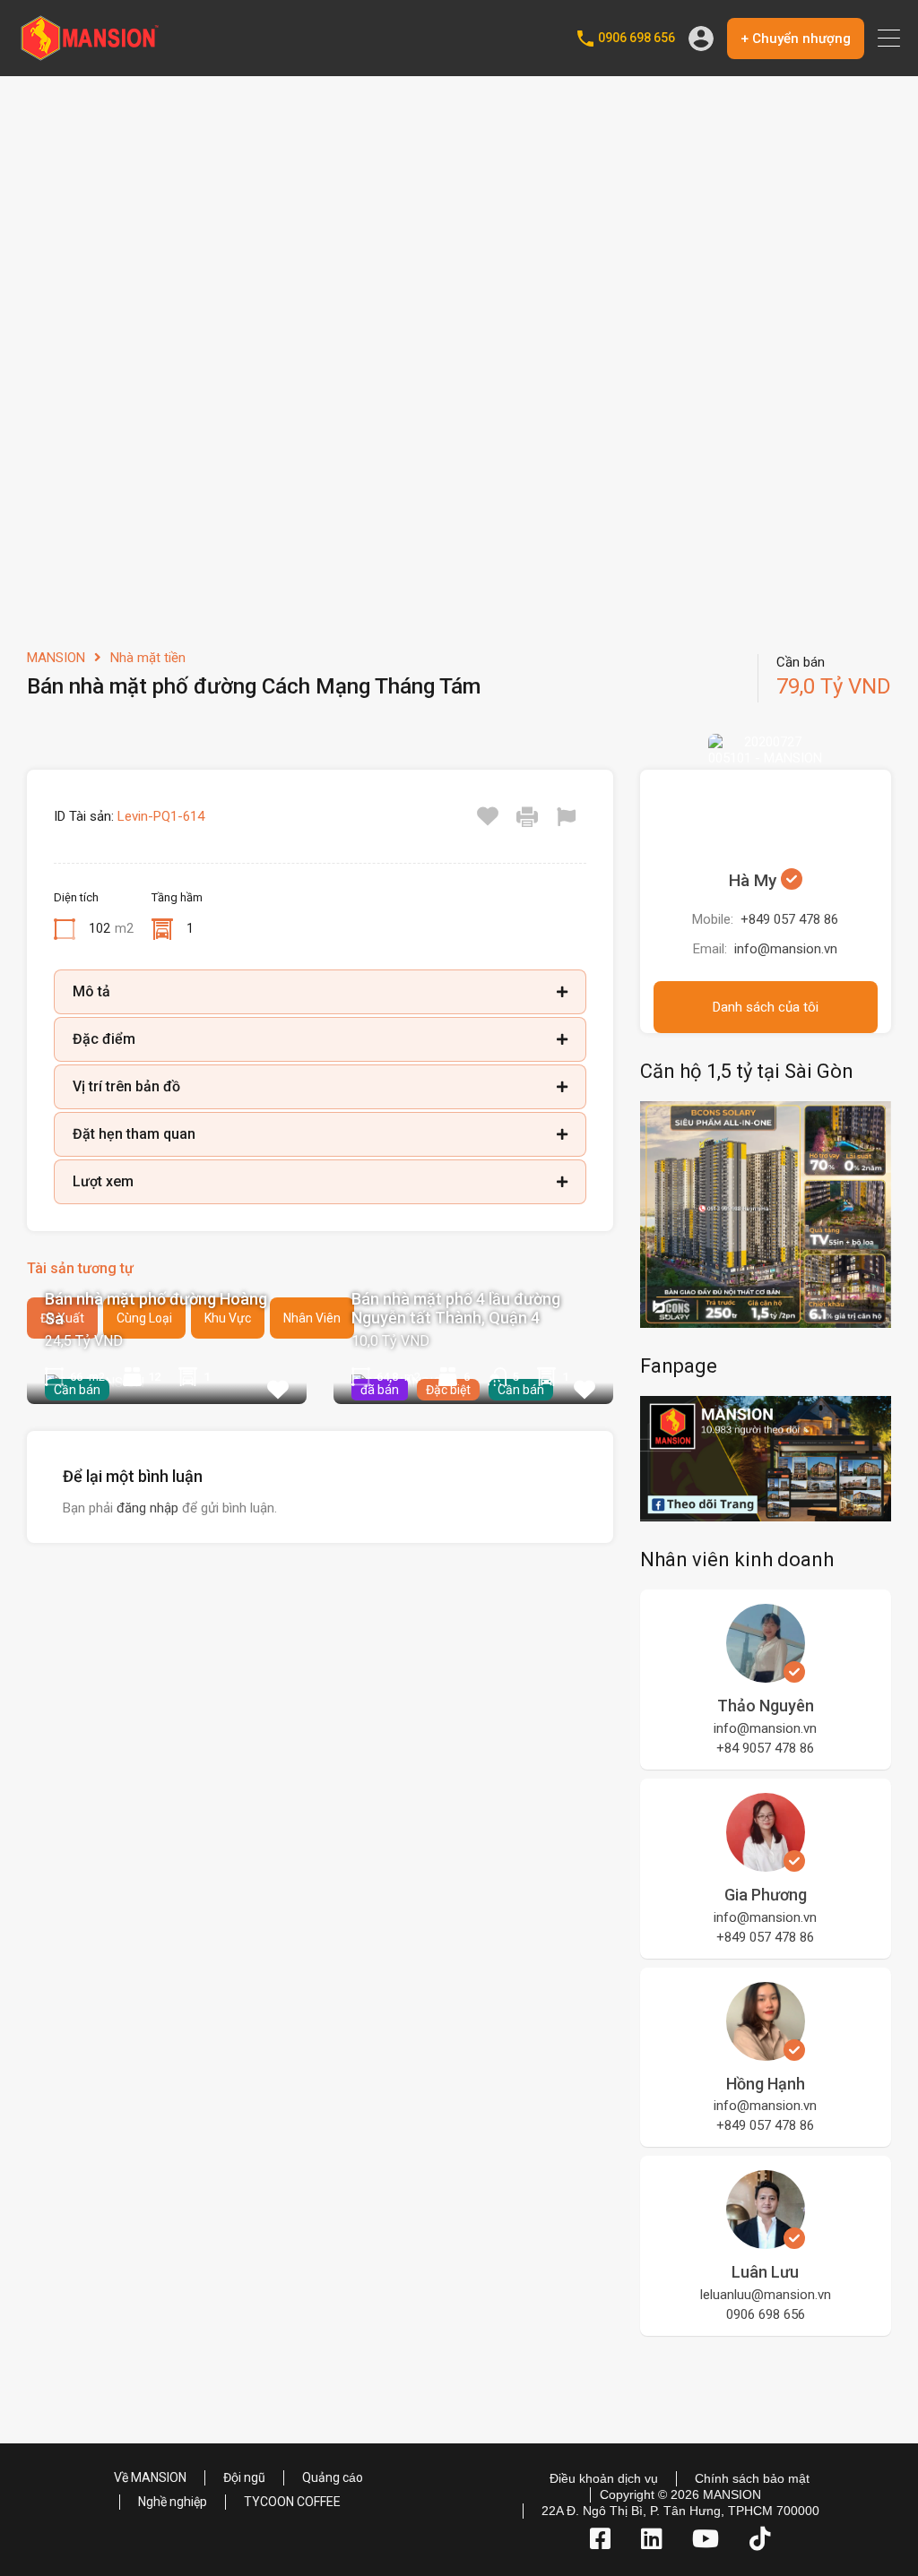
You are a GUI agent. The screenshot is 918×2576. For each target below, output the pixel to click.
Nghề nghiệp (173, 2502)
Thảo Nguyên (766, 1706)
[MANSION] (90, 55)
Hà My (755, 880)
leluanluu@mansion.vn (766, 2295)
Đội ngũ (244, 2477)
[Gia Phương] (766, 1864)
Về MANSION (150, 2477)
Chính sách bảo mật (752, 2478)
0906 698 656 (637, 38)
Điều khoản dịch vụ (604, 2478)
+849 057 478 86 (789, 919)
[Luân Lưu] (766, 2241)
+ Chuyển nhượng (796, 39)
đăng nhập (147, 1508)
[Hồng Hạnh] (766, 2053)
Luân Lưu (765, 2272)
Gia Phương (766, 1895)
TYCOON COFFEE (292, 2502)
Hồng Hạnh (766, 2084)
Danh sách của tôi (766, 1007)
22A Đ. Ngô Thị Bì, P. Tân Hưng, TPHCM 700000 (680, 2511)
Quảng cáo (333, 2477)
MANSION (56, 658)
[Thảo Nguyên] (766, 1675)
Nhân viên (312, 1318)
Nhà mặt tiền (148, 658)
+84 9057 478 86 (765, 1748)
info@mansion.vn (786, 949)
